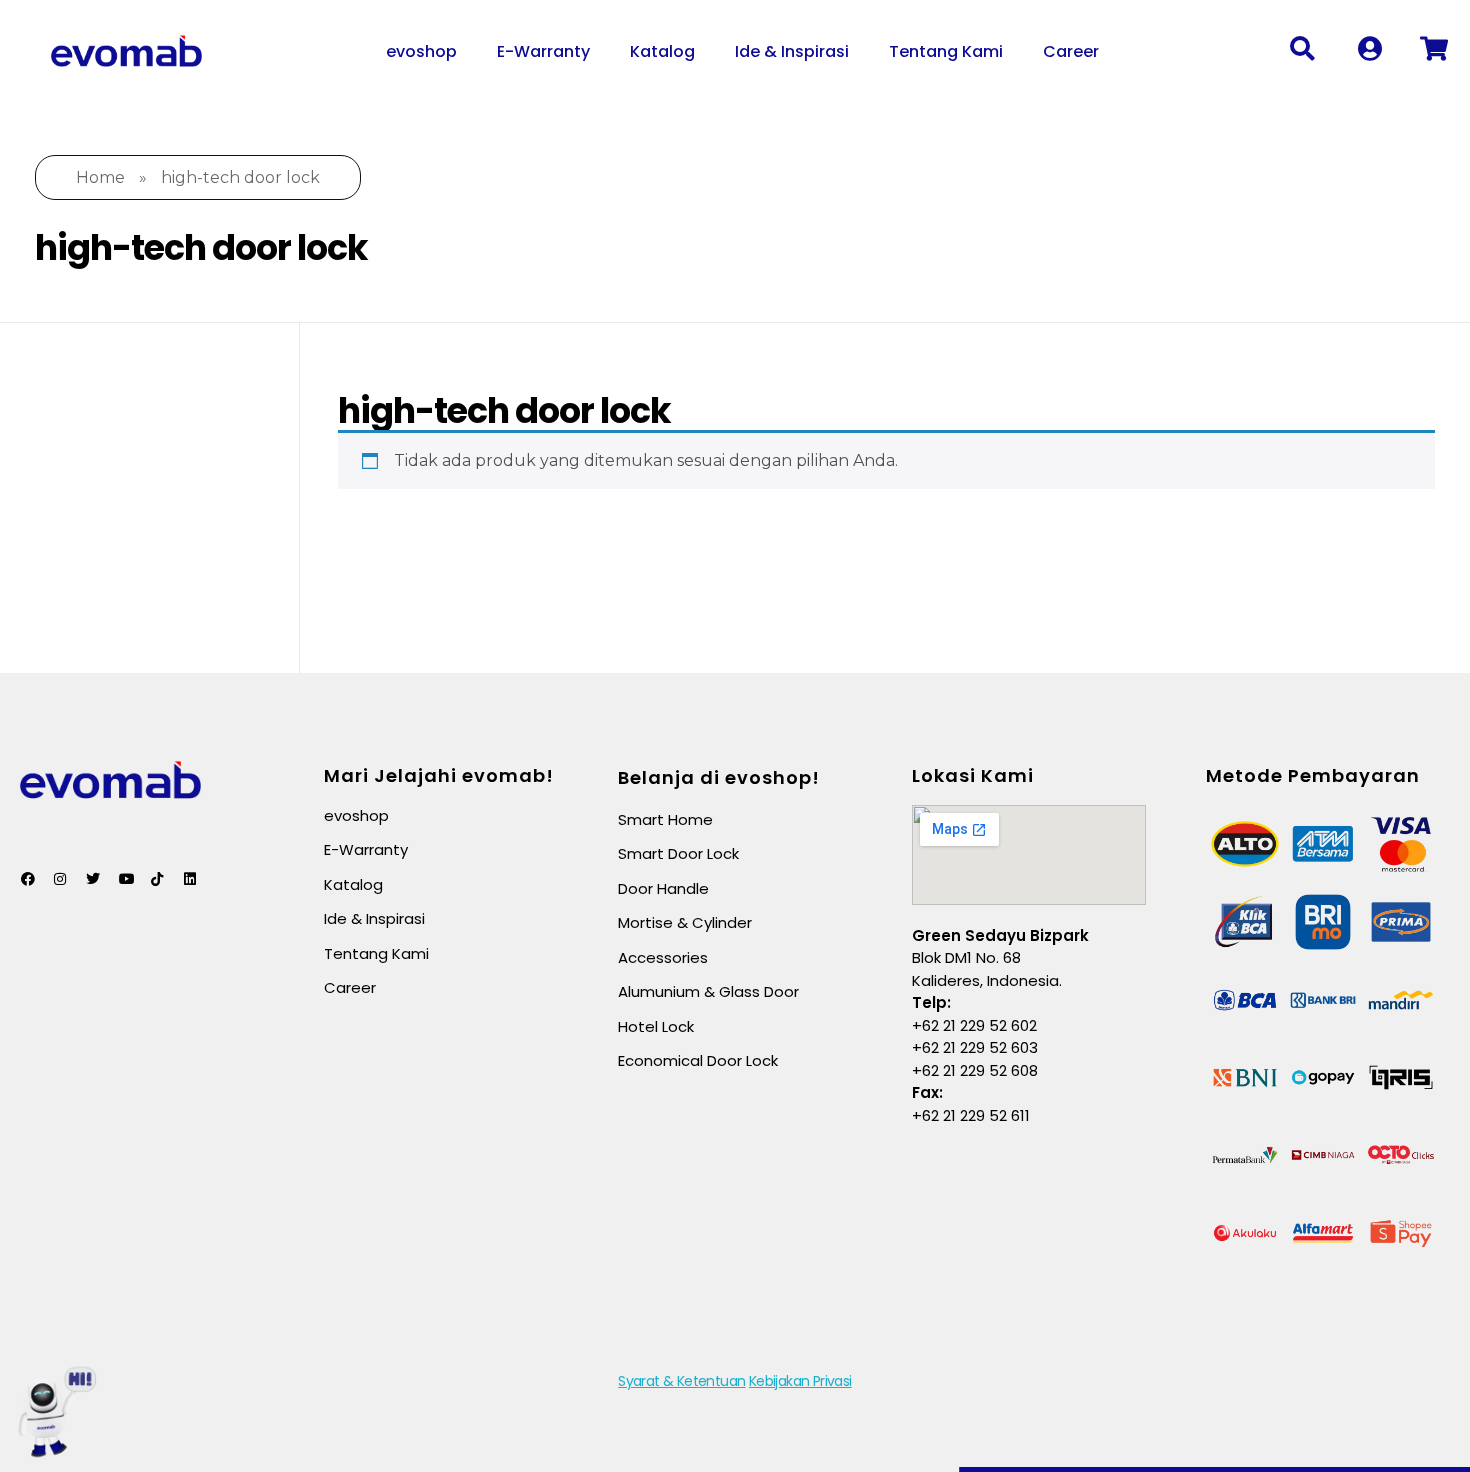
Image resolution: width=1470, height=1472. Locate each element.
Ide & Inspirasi (792, 51)
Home (100, 177)
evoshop (421, 51)
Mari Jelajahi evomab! (439, 775)
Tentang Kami (946, 51)
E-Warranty (543, 51)
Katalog (662, 51)
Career (1071, 51)
